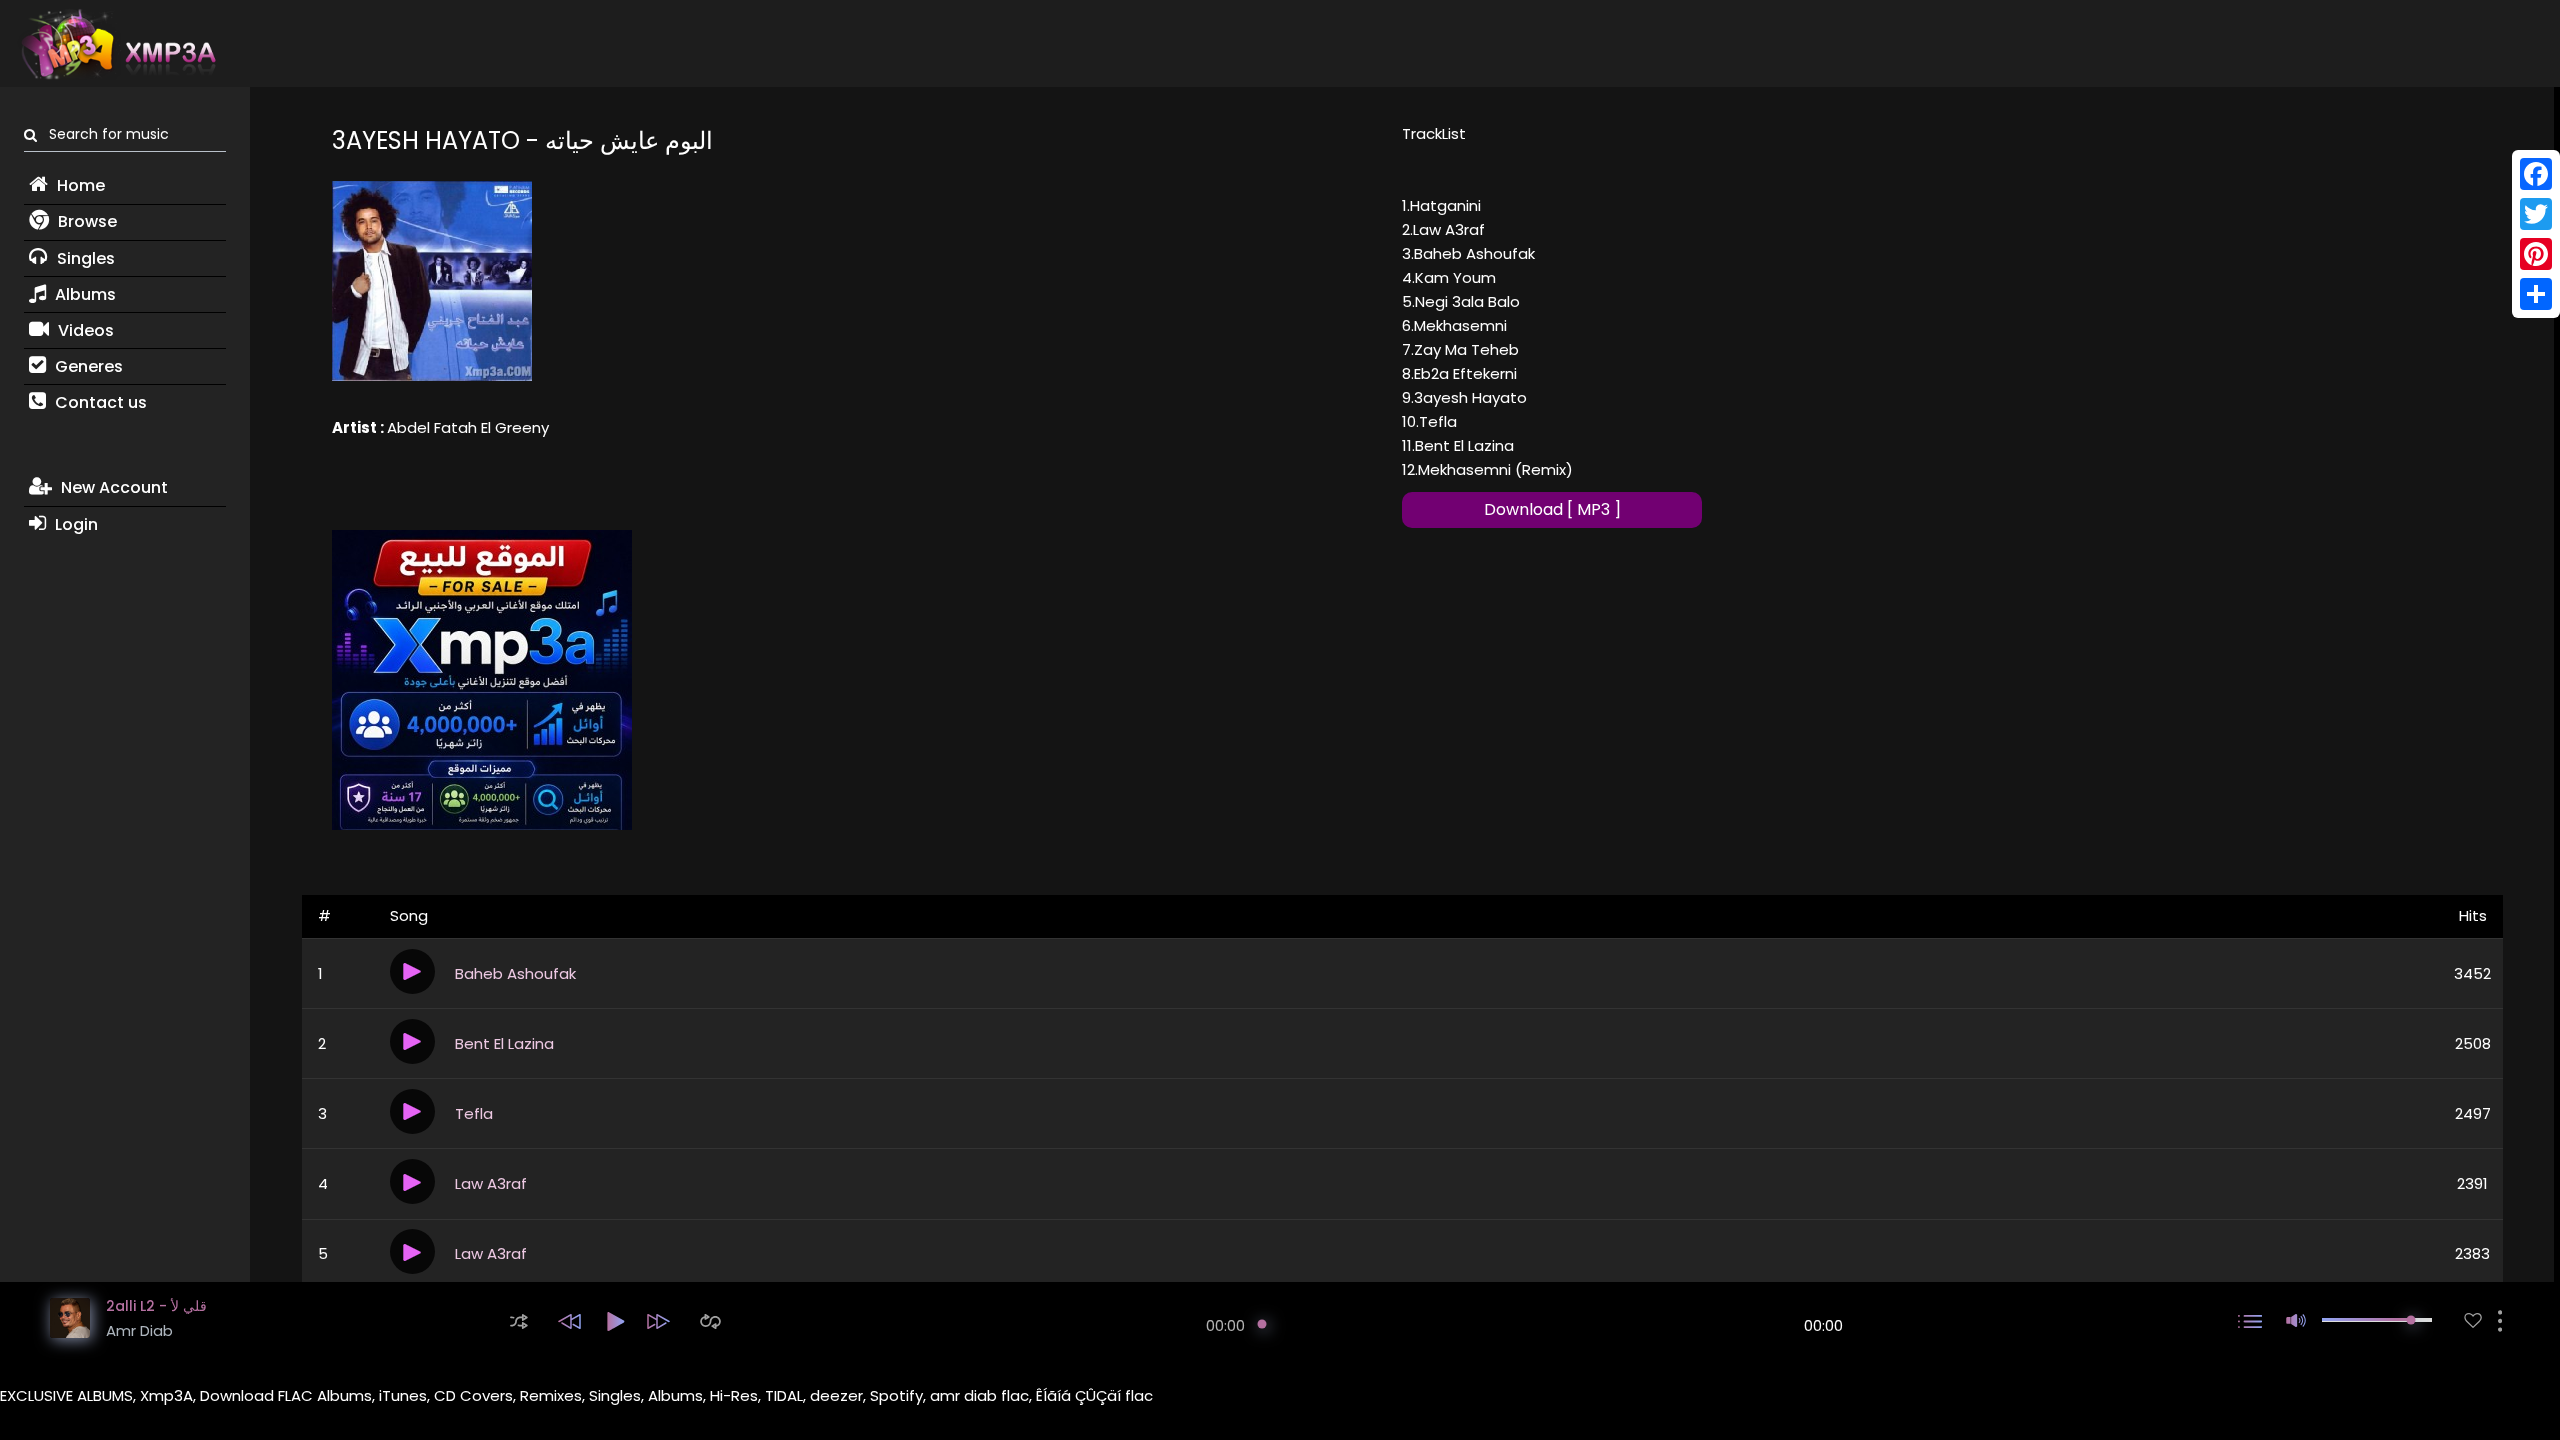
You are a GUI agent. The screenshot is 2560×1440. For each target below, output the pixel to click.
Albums (83, 294)
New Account (112, 487)
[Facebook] (2536, 174)
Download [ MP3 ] (1552, 509)
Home (79, 185)
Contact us (99, 402)
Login (74, 524)
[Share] (2536, 294)
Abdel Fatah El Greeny (468, 427)
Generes (87, 366)
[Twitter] (2536, 214)
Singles (84, 258)
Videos (84, 330)
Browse (85, 221)
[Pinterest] (2536, 254)
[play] (2473, 1320)
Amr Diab (139, 1330)
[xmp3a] (117, 44)
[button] (519, 1321)
